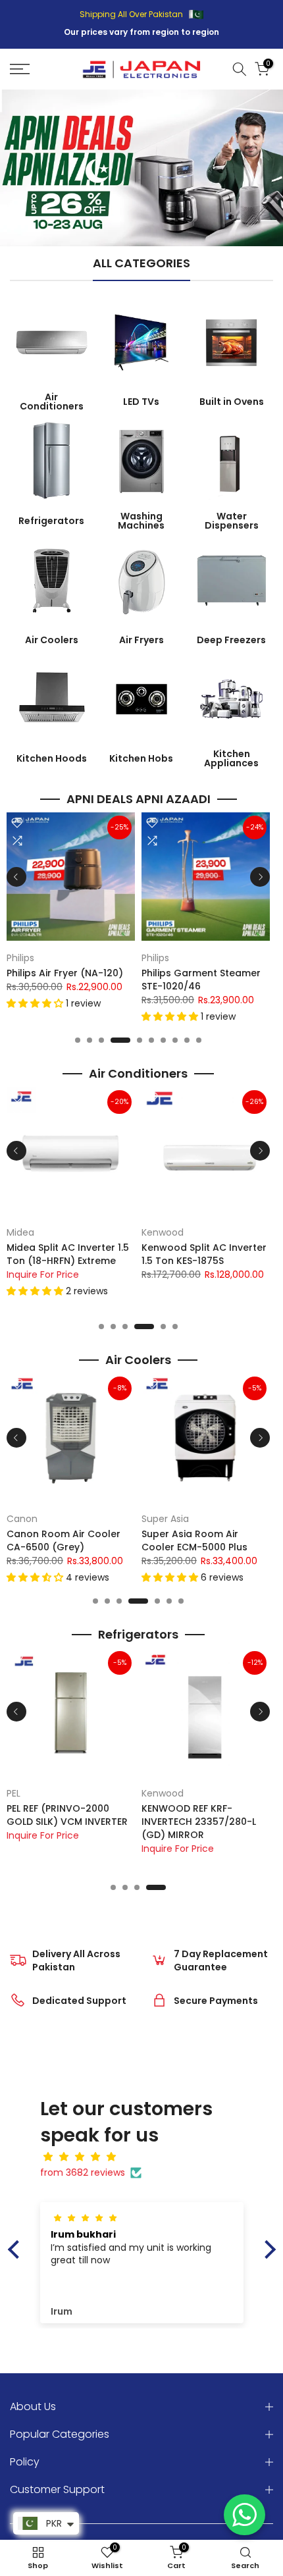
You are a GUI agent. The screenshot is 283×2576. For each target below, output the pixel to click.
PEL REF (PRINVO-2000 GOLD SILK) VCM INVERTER (67, 1814)
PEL (13, 1793)
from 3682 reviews (83, 2172)
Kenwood (163, 1232)
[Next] (260, 877)
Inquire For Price (43, 1274)
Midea (20, 1232)
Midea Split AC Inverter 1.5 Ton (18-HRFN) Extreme (68, 1253)
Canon (22, 1519)
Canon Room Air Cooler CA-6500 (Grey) (64, 1540)
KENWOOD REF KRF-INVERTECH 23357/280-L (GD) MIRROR (199, 1821)
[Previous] (16, 877)
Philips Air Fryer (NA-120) (65, 973)
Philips (20, 958)
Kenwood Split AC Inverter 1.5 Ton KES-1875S (204, 1253)
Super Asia (165, 1519)
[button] (36, 1003)
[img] (148, 2157)
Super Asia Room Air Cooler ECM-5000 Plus (194, 1540)
